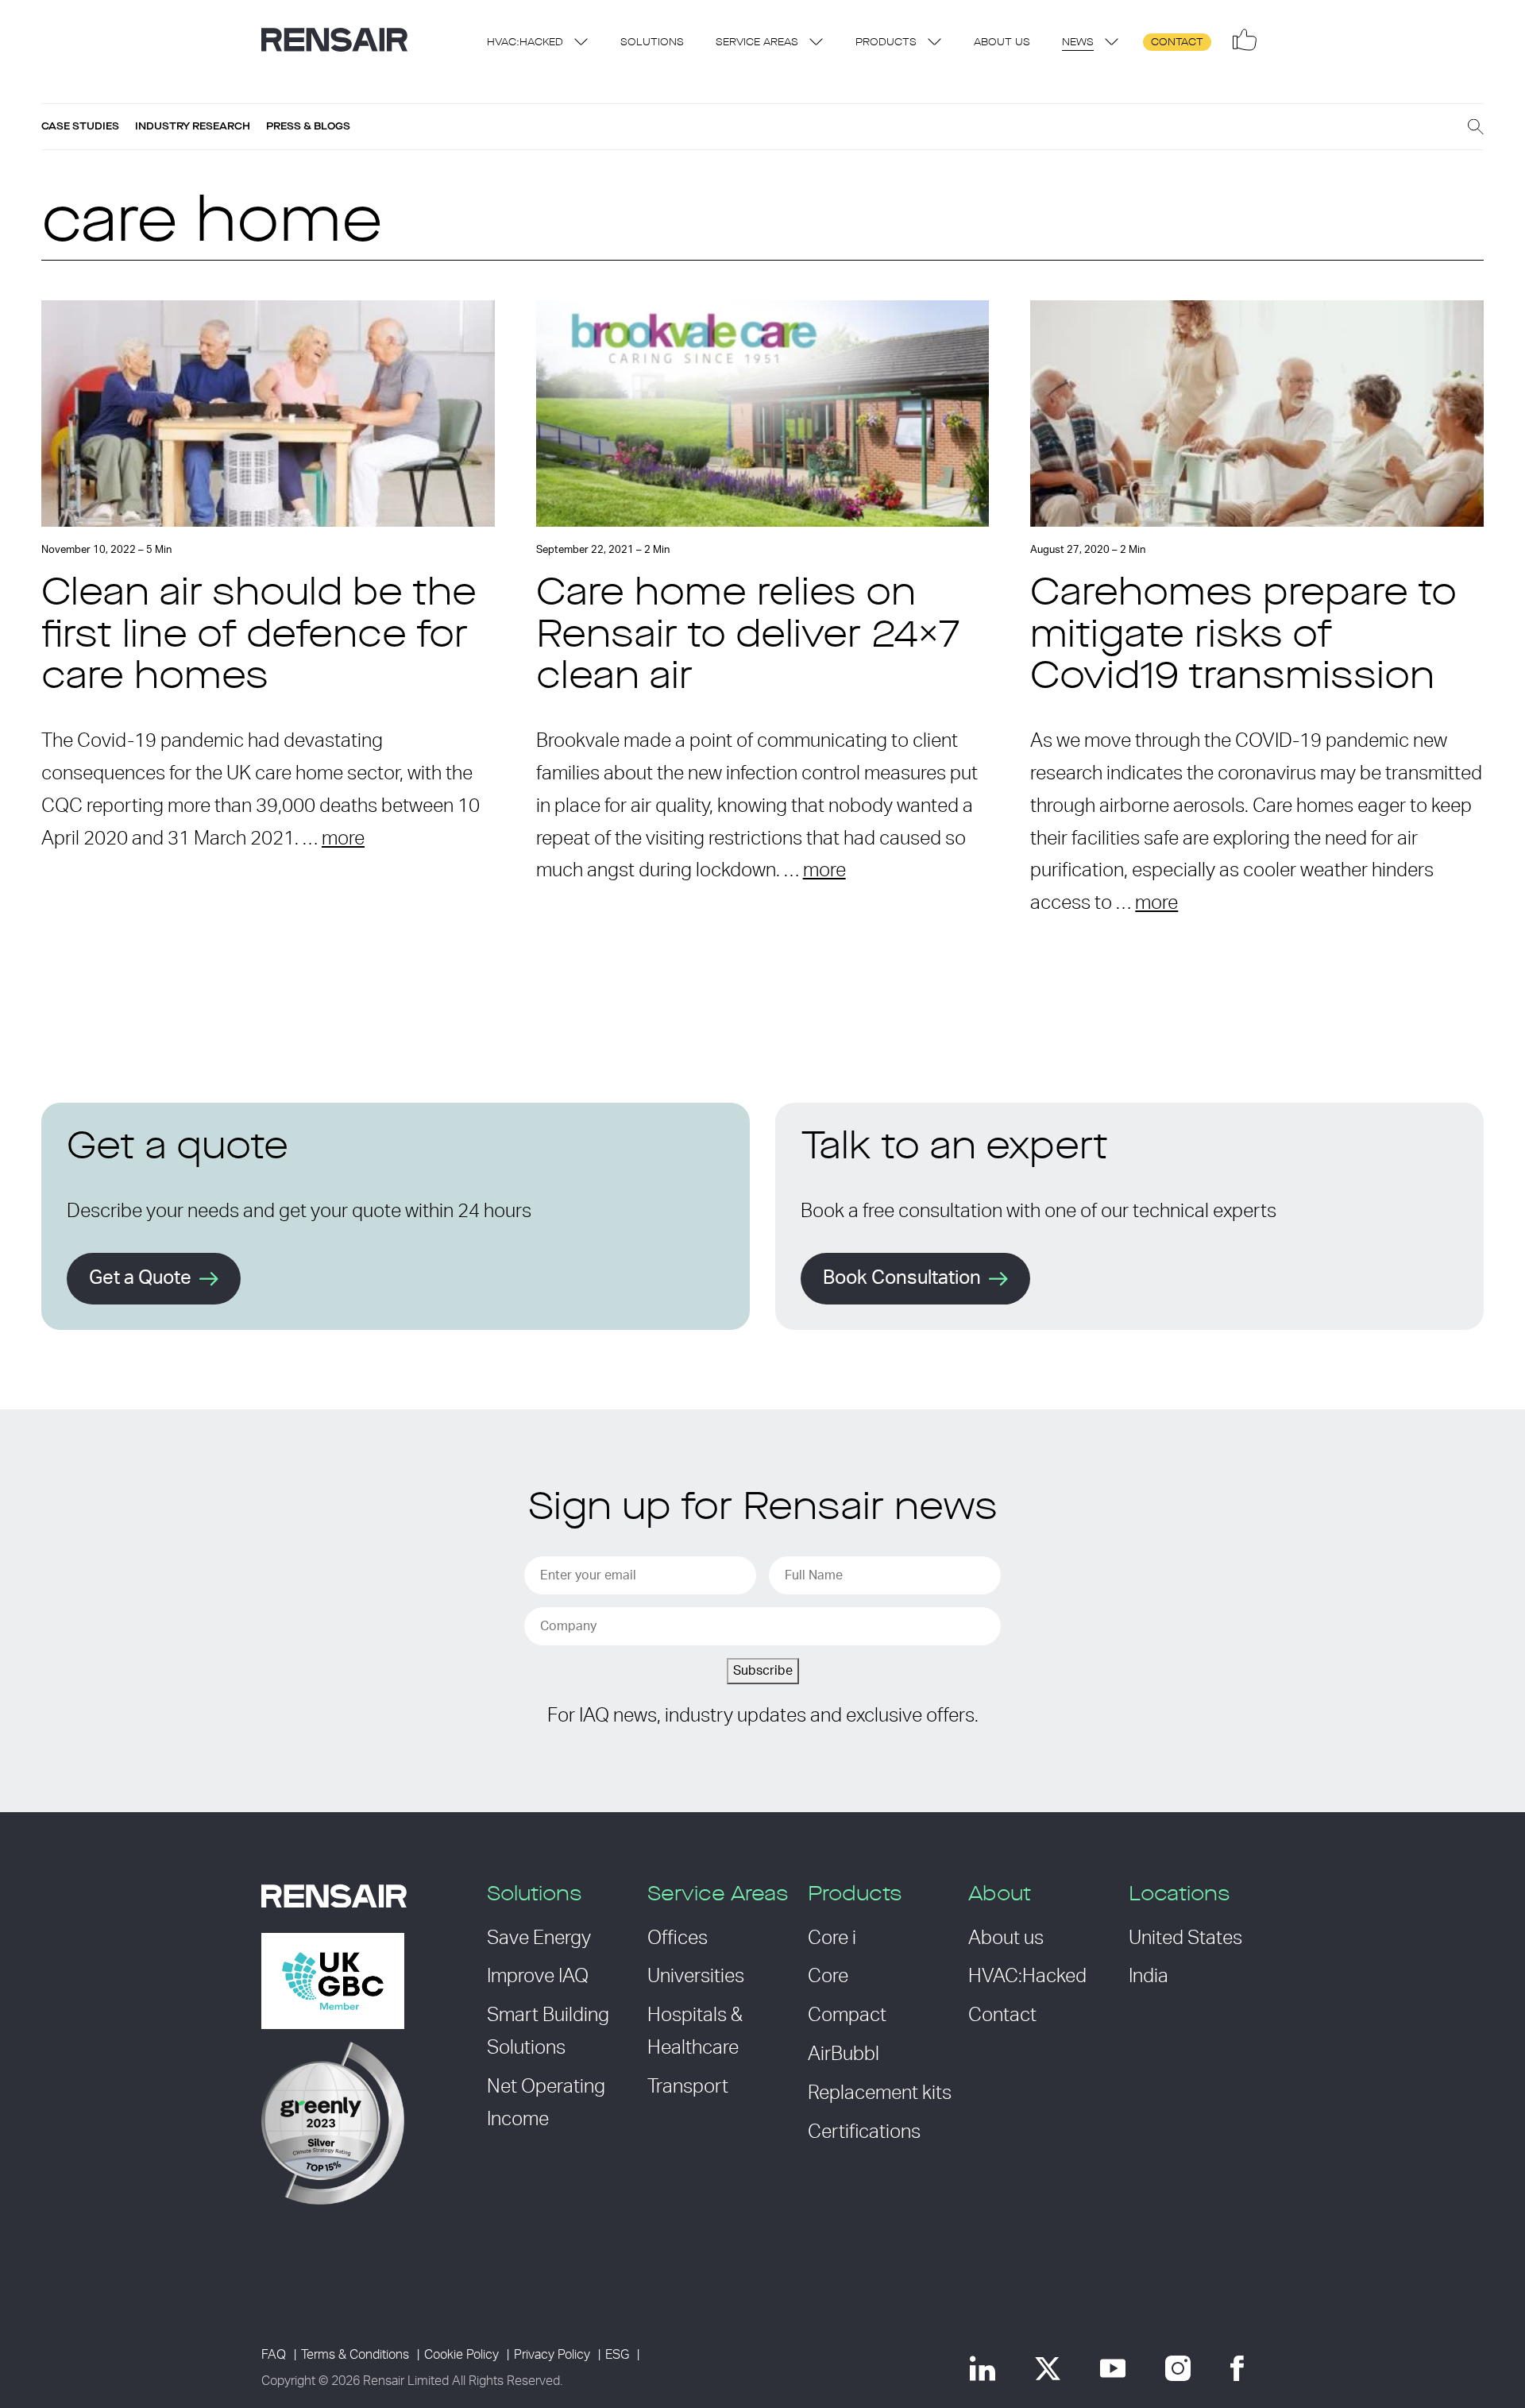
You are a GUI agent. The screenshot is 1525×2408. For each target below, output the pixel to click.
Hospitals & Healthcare (695, 2032)
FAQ (274, 2355)
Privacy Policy (552, 2355)
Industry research (193, 126)
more (343, 839)
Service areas (757, 43)
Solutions (652, 43)
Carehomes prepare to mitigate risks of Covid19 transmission (1243, 637)
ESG (617, 2355)
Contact (1177, 43)
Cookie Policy (461, 2355)
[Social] (1245, 40)
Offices (678, 1938)
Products (886, 43)
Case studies (80, 126)
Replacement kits (880, 2093)
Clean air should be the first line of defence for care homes (259, 637)
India (1149, 1977)
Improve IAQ (538, 1977)
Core (828, 1977)
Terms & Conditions (355, 2355)
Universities (696, 1977)
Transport (688, 2087)
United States (1185, 1938)
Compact (847, 2016)
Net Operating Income (546, 2103)
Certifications (864, 2132)
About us (1002, 43)
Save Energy (539, 1938)
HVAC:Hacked (525, 43)
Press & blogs (308, 126)
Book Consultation (902, 1278)
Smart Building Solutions (548, 2032)
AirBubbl (844, 2054)
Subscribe (763, 1671)
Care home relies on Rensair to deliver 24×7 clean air (748, 637)
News (1078, 43)
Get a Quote (140, 1278)
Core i (832, 1938)
